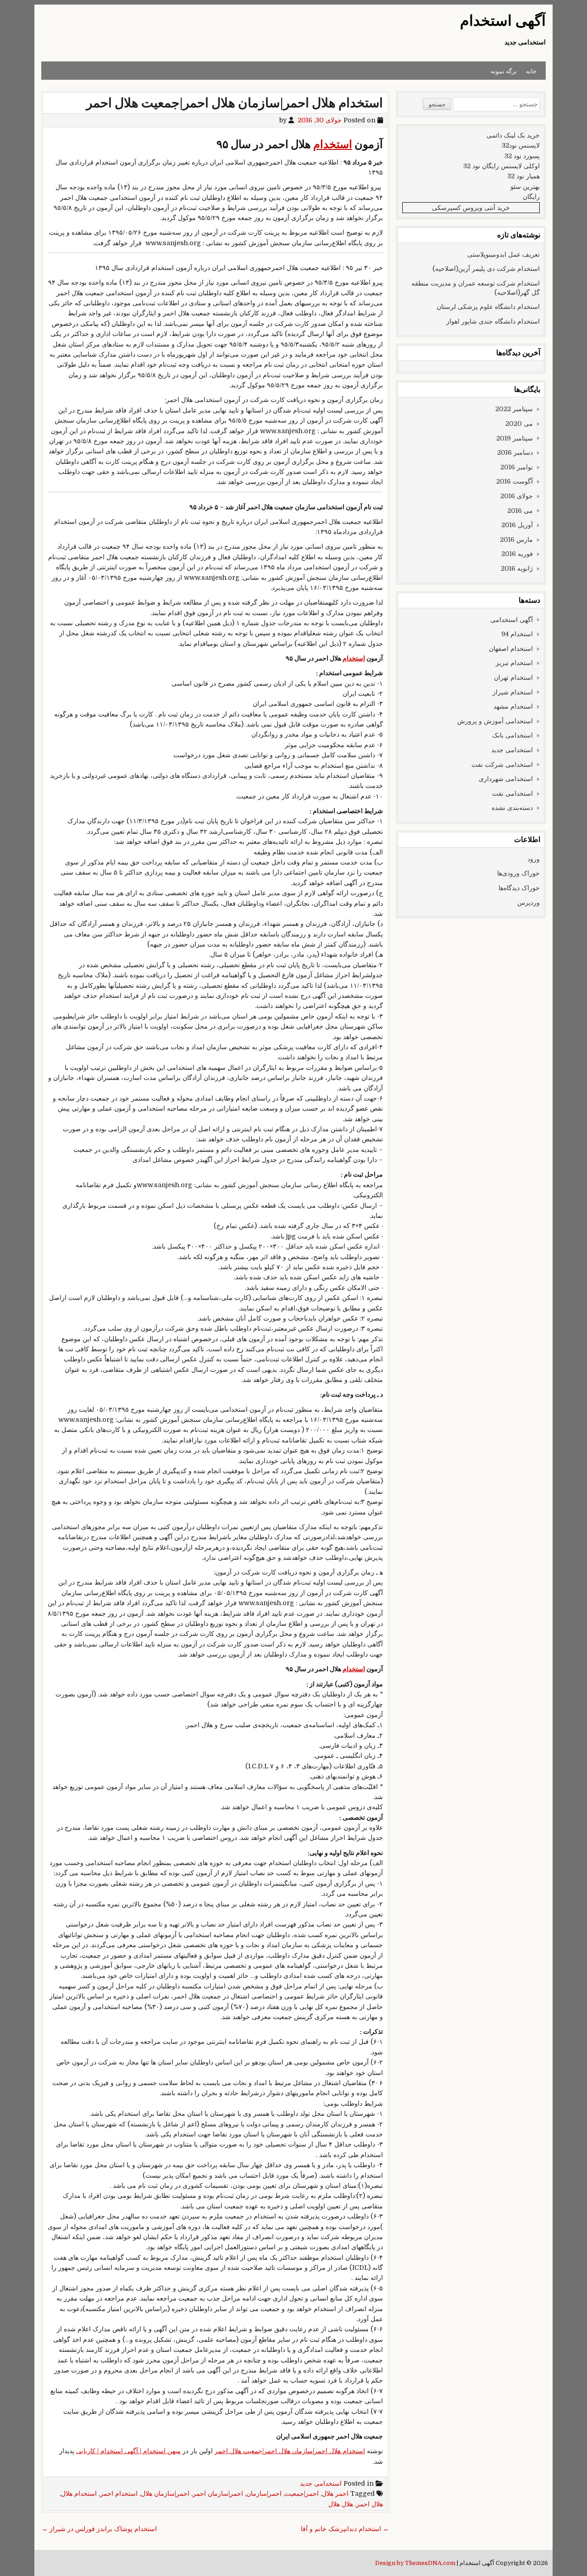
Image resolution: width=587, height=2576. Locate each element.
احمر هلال (335, 2493)
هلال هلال (341, 2504)
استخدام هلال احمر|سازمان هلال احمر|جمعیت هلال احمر (235, 103)
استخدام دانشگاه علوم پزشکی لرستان (488, 307)
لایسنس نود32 (521, 145)
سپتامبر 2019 (515, 438)
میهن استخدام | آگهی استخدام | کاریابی (128, 2451)
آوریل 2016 (517, 525)
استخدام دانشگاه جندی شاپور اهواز (493, 321)
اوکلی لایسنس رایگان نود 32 (501, 166)
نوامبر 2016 (517, 467)
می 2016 (520, 511)
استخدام (333, 145)
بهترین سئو (525, 187)
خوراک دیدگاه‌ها (519, 888)
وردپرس (529, 903)
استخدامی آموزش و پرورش (495, 721)
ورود (534, 859)
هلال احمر (370, 2504)
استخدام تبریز (514, 663)
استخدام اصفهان (511, 649)
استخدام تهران (513, 677)
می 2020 (519, 424)
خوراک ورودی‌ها (518, 873)
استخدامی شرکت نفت (502, 765)
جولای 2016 (517, 496)
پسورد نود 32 (522, 156)
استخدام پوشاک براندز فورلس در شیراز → (99, 2529)
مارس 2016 (516, 539)
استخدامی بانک (512, 735)
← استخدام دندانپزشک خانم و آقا (345, 2529)
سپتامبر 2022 (514, 409)
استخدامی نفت (512, 793)
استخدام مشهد (513, 706)
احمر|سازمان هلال (165, 2493)
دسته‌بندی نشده (512, 808)
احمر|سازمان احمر (218, 2493)
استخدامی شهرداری (506, 779)
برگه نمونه (504, 71)
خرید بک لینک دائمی (513, 135)
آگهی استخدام (503, 21)
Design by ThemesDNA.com (415, 2563)
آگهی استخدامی (512, 620)
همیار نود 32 (523, 176)
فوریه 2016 (517, 554)
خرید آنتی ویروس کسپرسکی (471, 208)
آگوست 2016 (515, 481)
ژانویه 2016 (517, 568)
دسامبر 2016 (515, 452)
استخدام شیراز (513, 692)
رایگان (531, 197)
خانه (531, 71)
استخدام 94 (517, 634)
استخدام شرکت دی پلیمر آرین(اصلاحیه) (486, 269)
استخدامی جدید (321, 2483)
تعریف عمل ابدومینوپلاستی (504, 254)
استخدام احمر (119, 2493)
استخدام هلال (79, 2493)
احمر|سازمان (264, 2493)
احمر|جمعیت (302, 2493)
